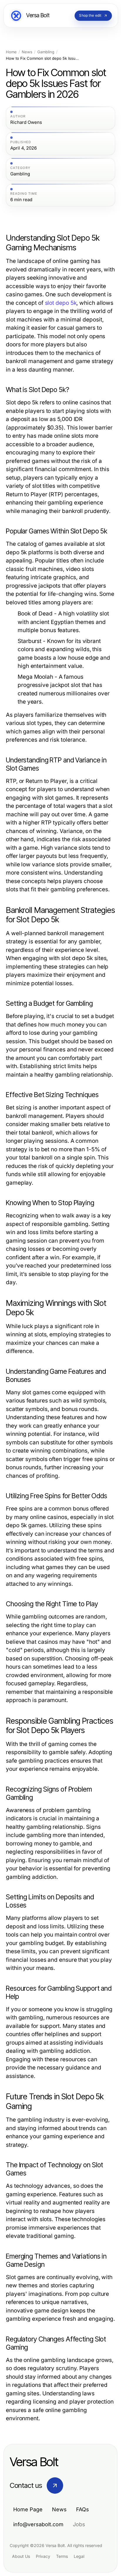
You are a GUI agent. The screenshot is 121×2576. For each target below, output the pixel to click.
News (27, 52)
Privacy (43, 2556)
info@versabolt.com (38, 2524)
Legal (79, 2556)
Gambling (46, 52)
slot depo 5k (61, 303)
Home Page (28, 2509)
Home (11, 52)
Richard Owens (26, 122)
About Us (21, 2556)
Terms (62, 2556)
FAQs (83, 2509)
